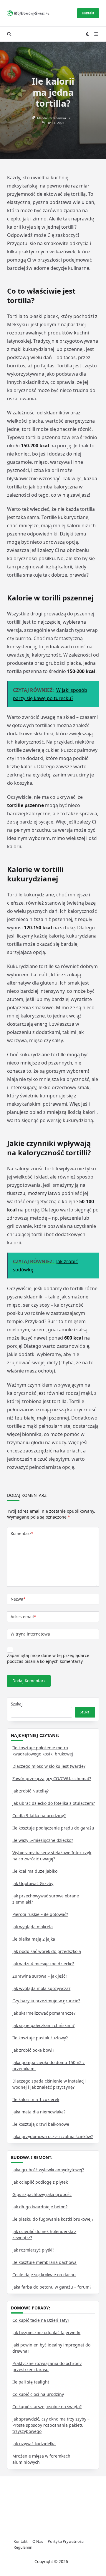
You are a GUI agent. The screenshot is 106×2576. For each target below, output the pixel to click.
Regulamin (23, 2547)
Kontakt (88, 13)
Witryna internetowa (30, 1634)
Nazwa (18, 1599)
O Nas (38, 2541)
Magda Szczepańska (52, 118)
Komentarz (22, 1533)
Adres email (23, 1617)
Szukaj (17, 1704)
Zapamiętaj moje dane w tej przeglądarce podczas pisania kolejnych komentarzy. (48, 1658)
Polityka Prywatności (66, 2541)
